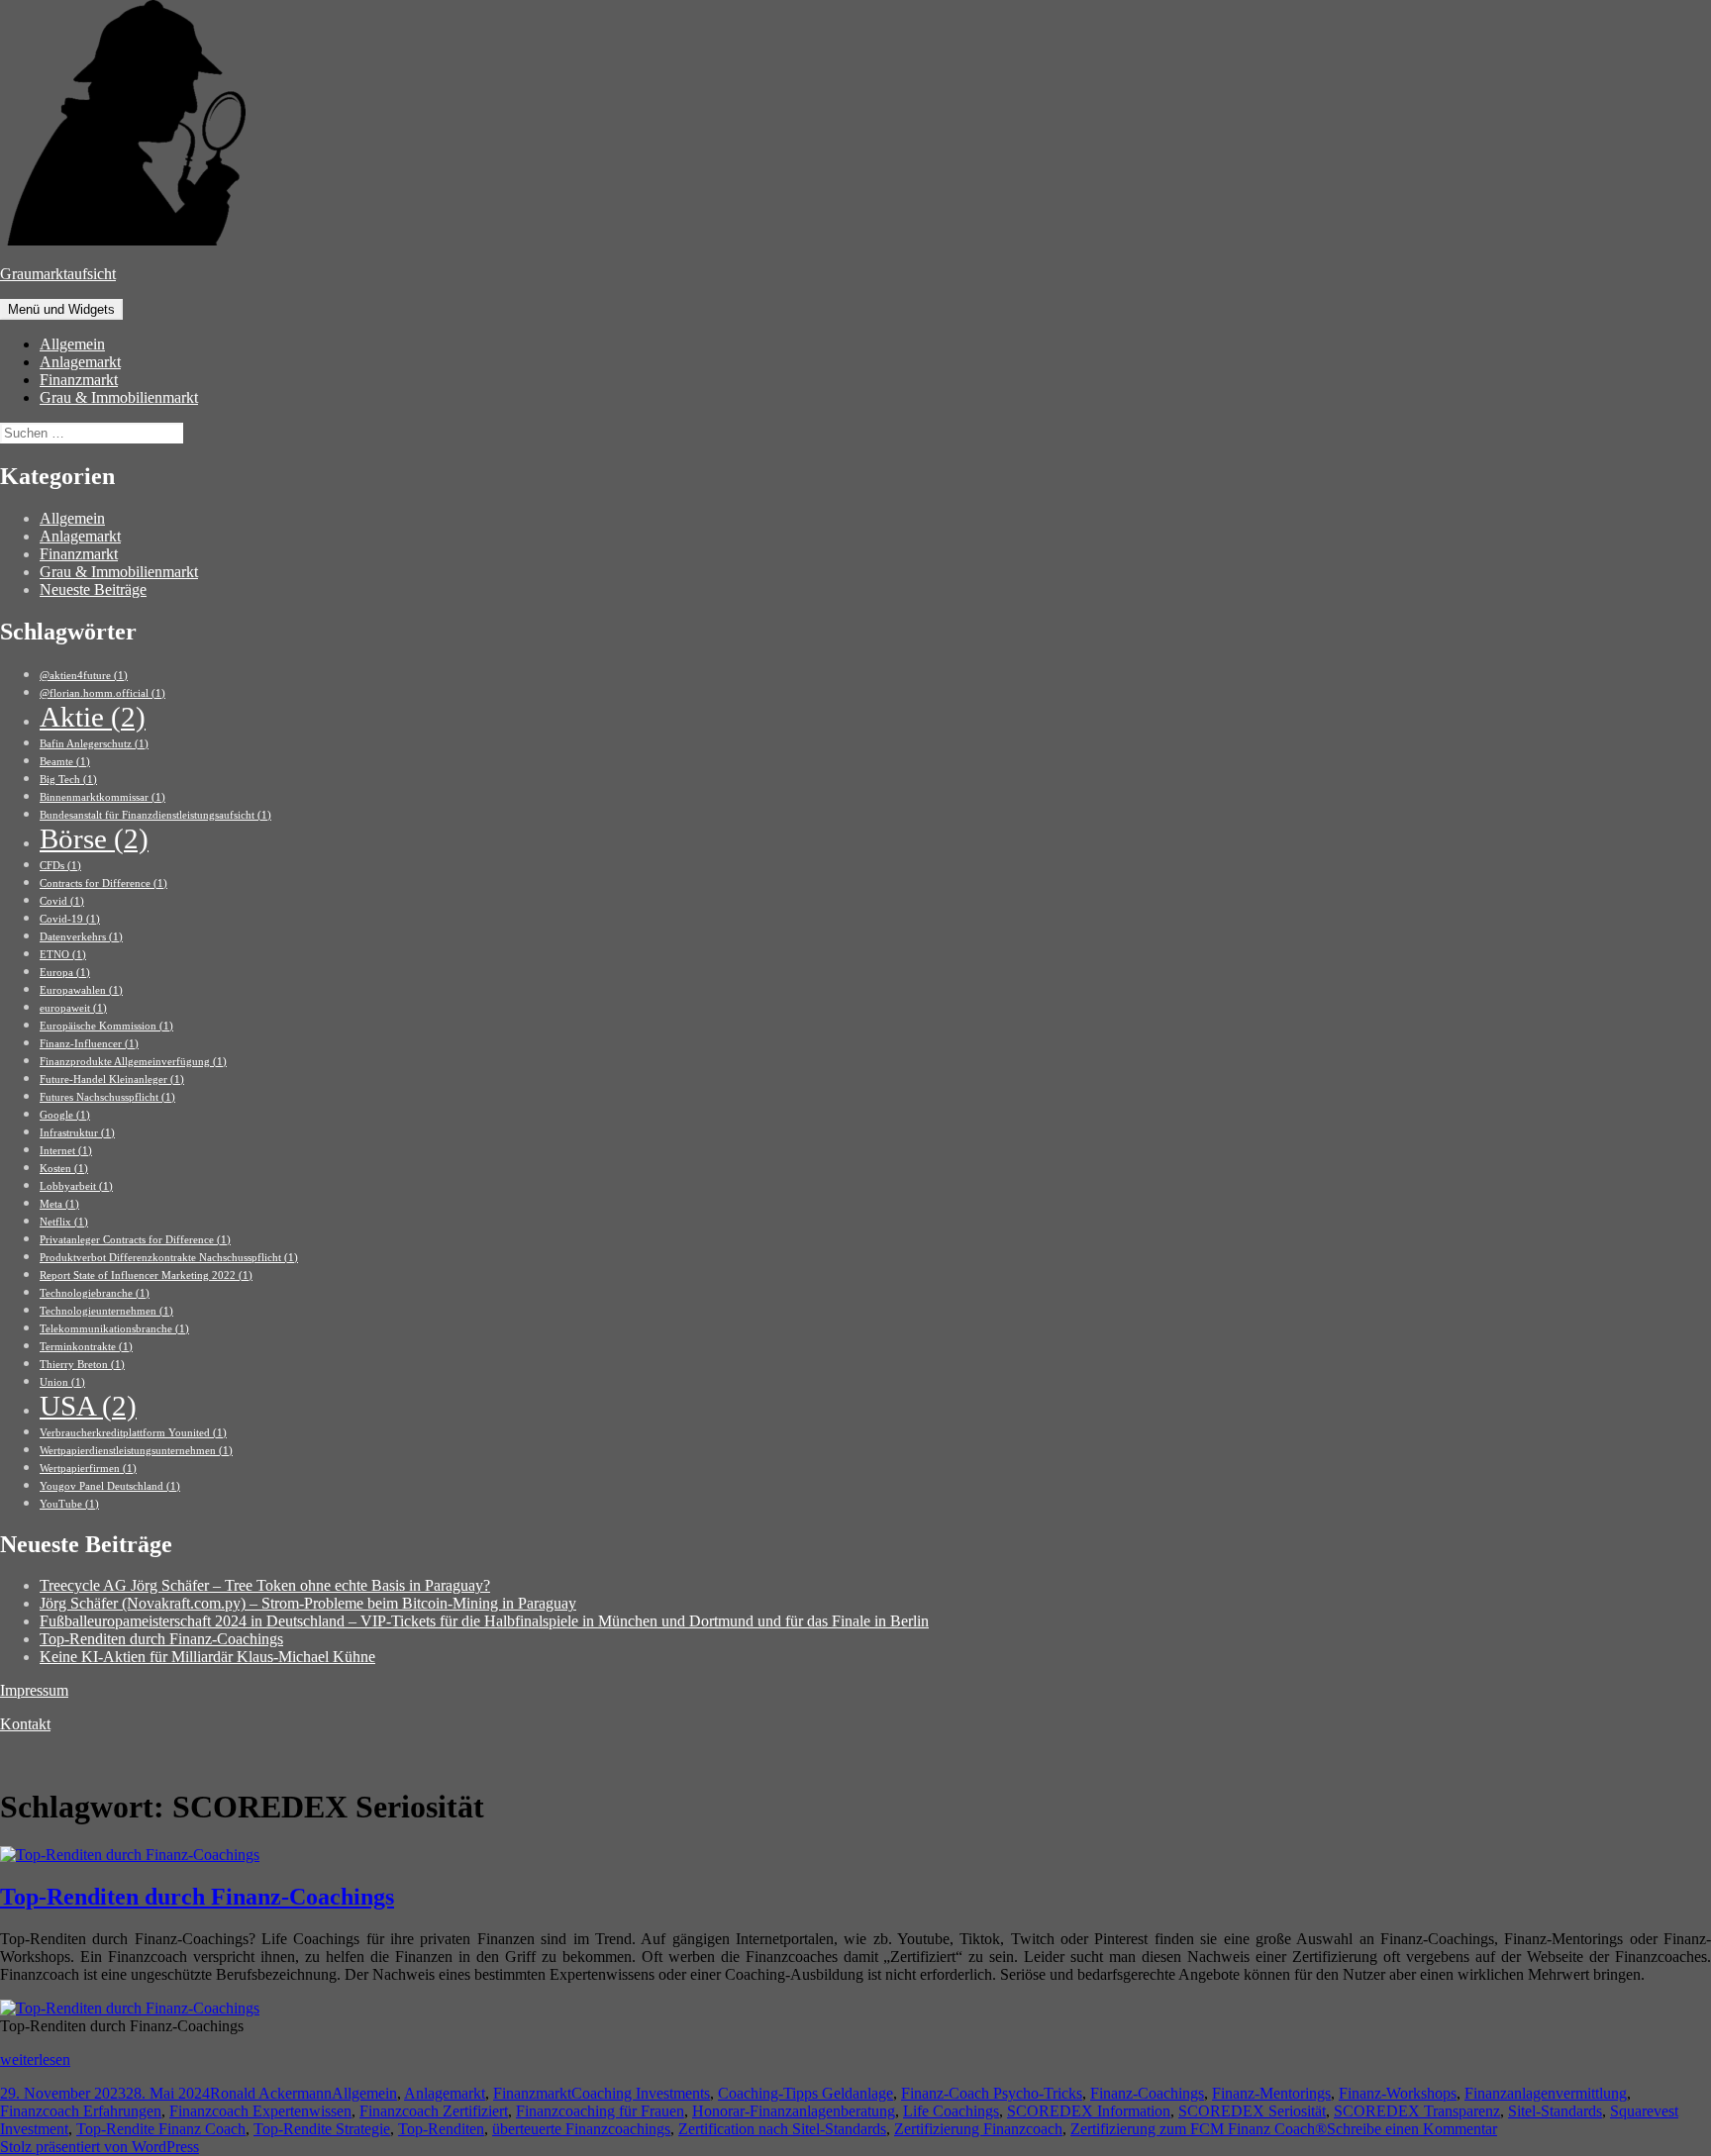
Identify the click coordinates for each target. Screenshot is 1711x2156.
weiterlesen (35, 2059)
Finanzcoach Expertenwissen (260, 2111)
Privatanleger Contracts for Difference (135, 1240)
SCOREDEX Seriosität (1252, 2111)
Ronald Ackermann (271, 2093)
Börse (94, 838)
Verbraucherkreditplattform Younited (133, 1433)
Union (62, 1382)
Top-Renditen (441, 2129)
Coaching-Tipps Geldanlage (805, 2093)
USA (88, 1406)
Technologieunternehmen (106, 1311)
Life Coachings (951, 2111)
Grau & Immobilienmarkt (119, 397)
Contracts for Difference (103, 883)
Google (65, 1115)
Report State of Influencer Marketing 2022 (146, 1275)
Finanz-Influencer (89, 1044)
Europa (65, 973)
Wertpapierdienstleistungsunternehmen (136, 1451)
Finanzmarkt (79, 380)
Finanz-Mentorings (1271, 2093)
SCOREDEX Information (1089, 2111)
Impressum (34, 1690)
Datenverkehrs (81, 937)
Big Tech (68, 780)
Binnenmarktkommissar (102, 797)
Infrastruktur (77, 1133)
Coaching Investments (641, 2093)
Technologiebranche (95, 1293)
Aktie (93, 717)
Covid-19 (70, 919)
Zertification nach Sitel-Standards (782, 2129)
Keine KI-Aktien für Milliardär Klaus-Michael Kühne (207, 1657)
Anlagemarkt (80, 362)
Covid (62, 901)
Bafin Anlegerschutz (94, 744)
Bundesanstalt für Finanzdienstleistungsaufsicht (155, 815)
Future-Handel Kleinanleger (112, 1079)
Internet (66, 1151)
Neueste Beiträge (93, 589)
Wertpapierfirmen (88, 1469)
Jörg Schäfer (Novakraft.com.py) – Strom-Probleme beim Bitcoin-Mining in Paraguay (308, 1603)
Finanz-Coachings (1147, 2093)
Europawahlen (81, 990)
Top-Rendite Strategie (322, 2129)
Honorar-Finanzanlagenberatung (794, 2111)
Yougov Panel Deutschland (110, 1486)
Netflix (64, 1222)
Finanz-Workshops (1398, 2093)
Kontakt (25, 1724)
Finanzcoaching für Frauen (600, 2111)
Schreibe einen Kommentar (1412, 2129)
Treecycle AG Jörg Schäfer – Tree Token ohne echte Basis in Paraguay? (265, 1585)
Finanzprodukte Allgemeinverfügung (133, 1062)
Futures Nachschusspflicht (107, 1097)
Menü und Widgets (61, 309)
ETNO (63, 955)
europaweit (73, 1008)
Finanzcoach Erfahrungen (81, 2111)
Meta (59, 1204)
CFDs (60, 866)
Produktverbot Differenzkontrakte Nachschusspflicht (169, 1258)
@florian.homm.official (102, 693)
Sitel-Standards (1555, 2111)
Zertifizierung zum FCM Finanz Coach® (1199, 2129)
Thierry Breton (82, 1365)
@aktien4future (84, 676)
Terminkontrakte (86, 1347)
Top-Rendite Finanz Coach (161, 2129)
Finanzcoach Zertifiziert (434, 2111)
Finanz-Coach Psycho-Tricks (992, 2093)
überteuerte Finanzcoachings (581, 2129)
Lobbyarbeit (76, 1186)
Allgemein (72, 344)
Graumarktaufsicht (58, 274)
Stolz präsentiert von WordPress (100, 2147)
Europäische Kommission (106, 1026)
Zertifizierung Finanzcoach (978, 2129)
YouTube (69, 1504)
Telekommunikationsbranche (114, 1329)
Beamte (65, 762)
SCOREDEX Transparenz (1417, 2111)
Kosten (64, 1169)
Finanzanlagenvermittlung (1546, 2093)
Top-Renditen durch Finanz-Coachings (161, 1639)
